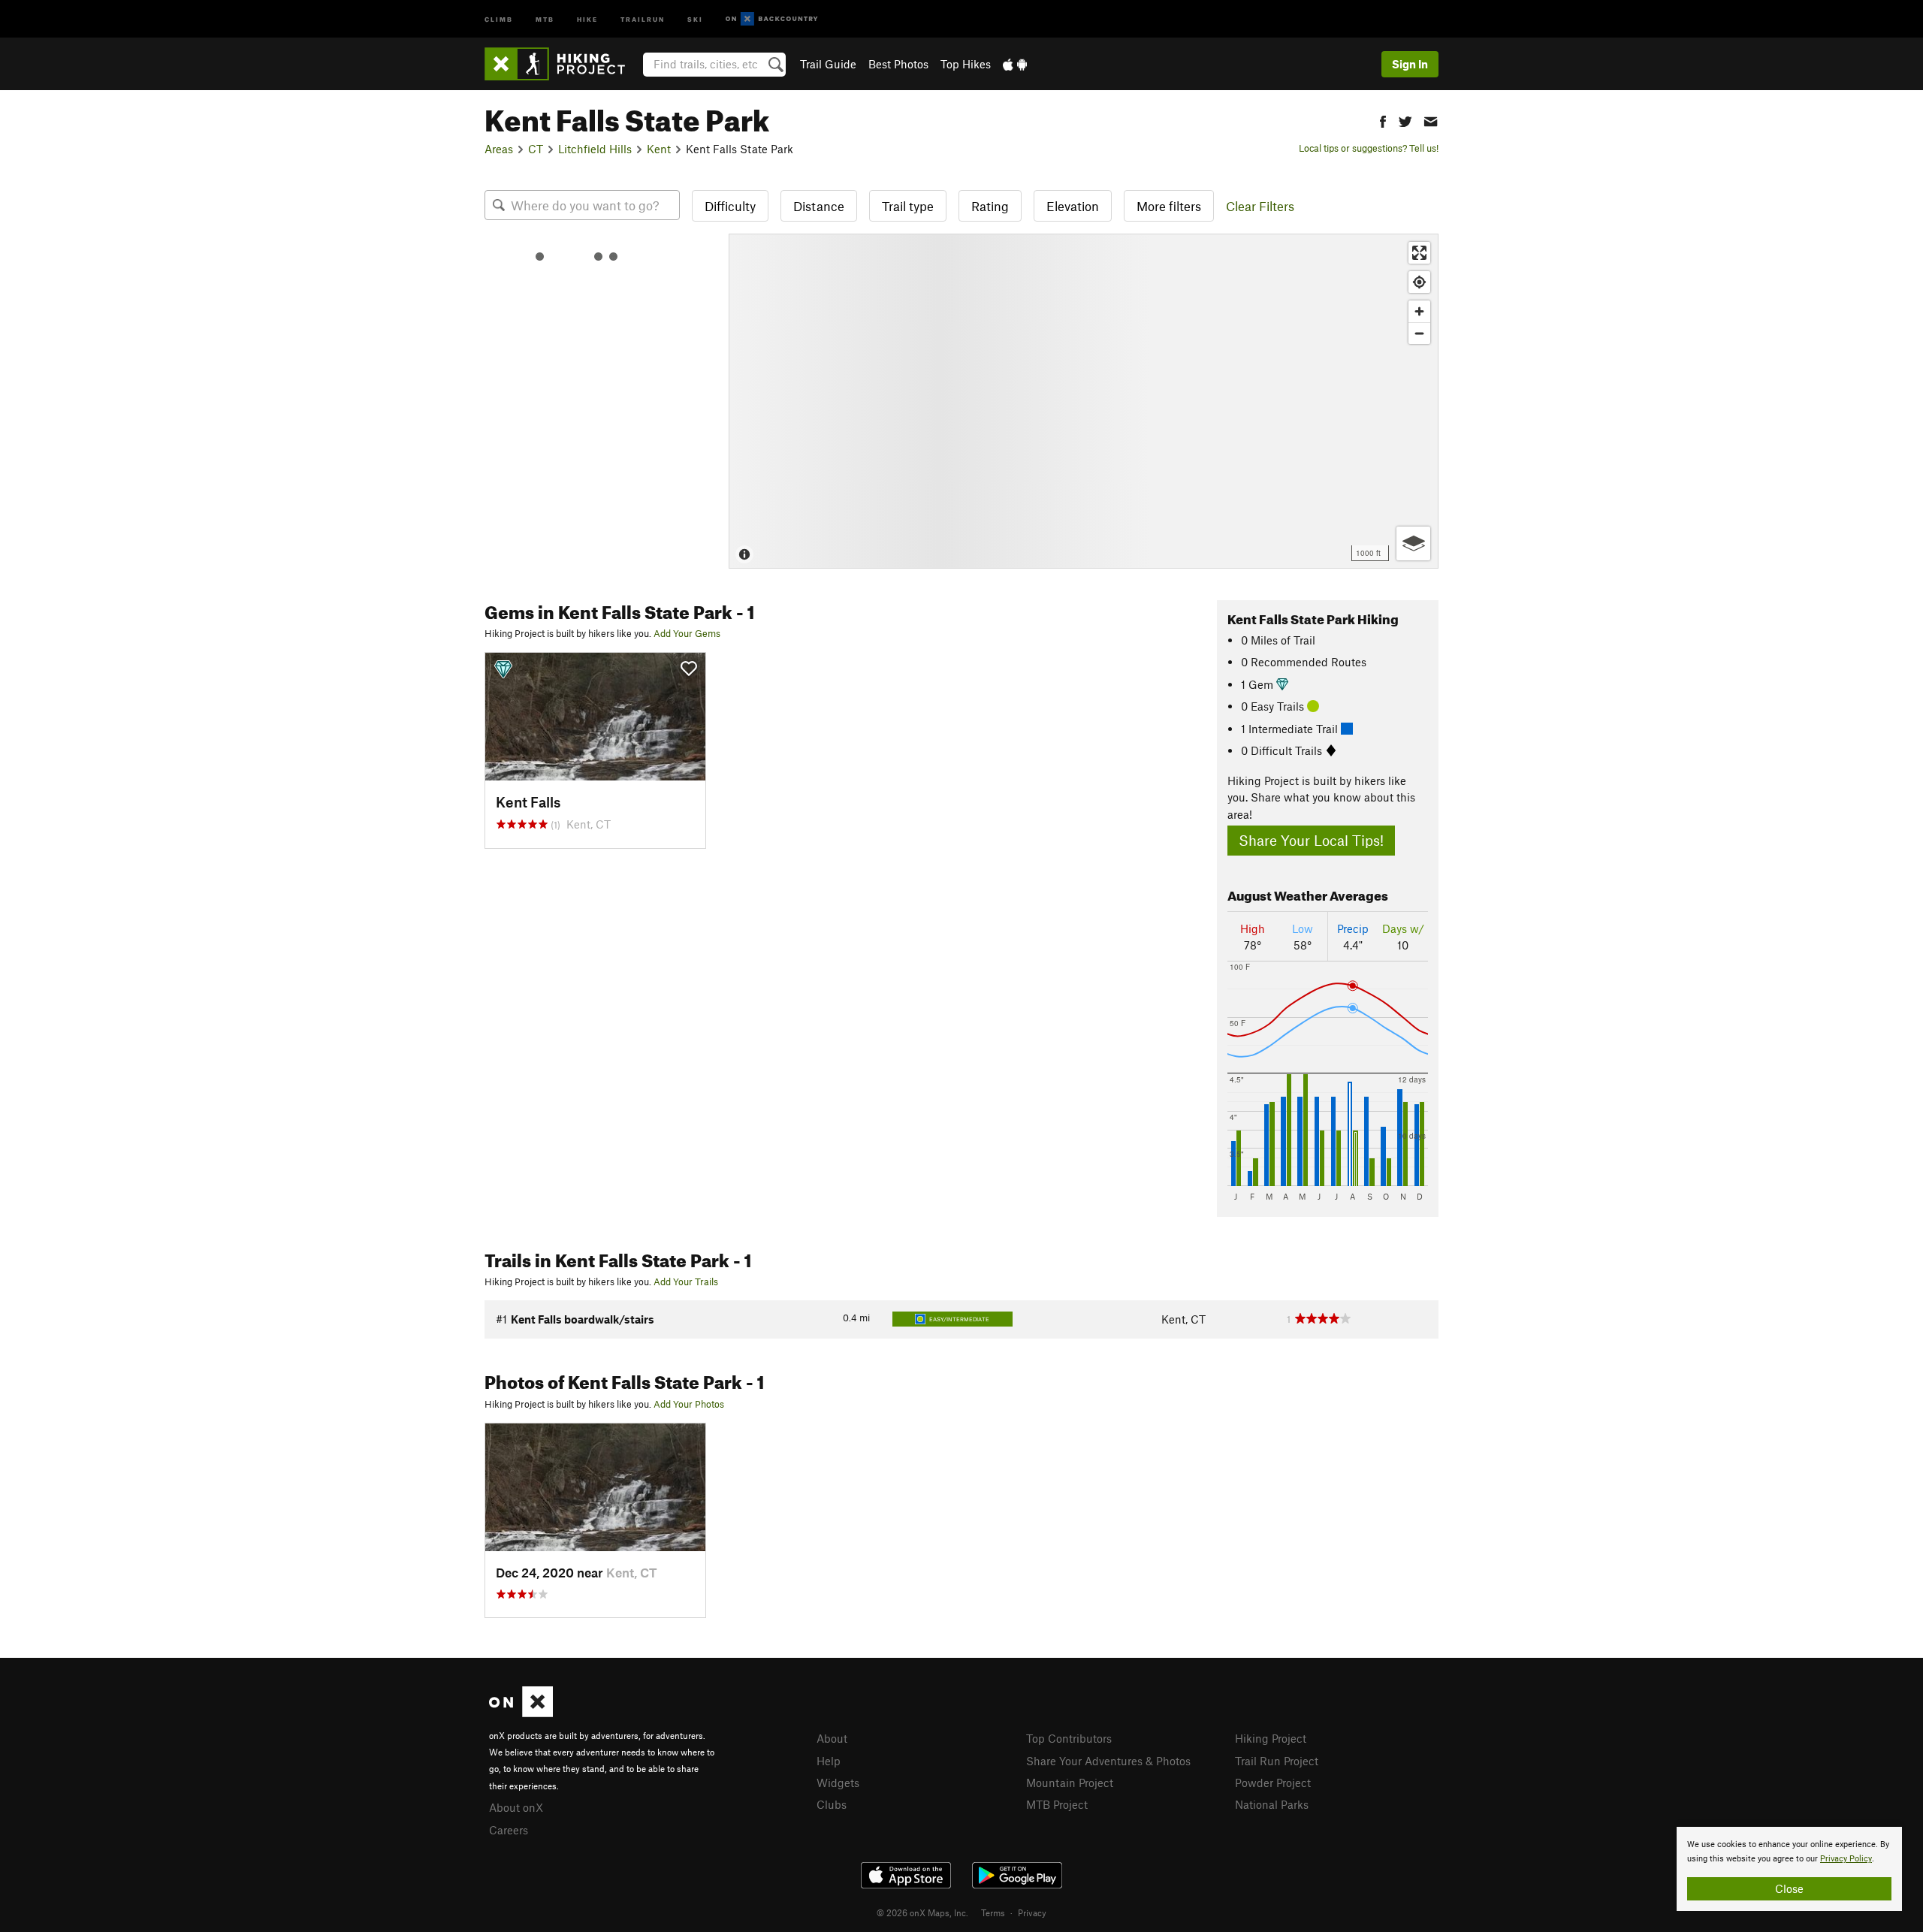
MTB (545, 18)
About (832, 1738)
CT (536, 149)
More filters (1169, 206)
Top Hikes (966, 64)
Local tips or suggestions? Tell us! (1369, 148)
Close (1789, 1888)
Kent (659, 149)
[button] (1383, 120)
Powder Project (1273, 1783)
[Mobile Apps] (1015, 64)
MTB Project (1057, 1804)
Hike (587, 18)
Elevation (1073, 206)
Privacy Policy (1846, 1859)
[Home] (562, 64)
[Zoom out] (1419, 333)
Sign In (1410, 64)
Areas (499, 149)
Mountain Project (1070, 1783)
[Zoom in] (1419, 311)
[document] (1789, 1869)
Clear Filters (1260, 206)
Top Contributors (1069, 1738)
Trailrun (643, 18)
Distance (819, 206)
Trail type (908, 206)
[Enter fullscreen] (1419, 253)
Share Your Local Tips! (1311, 840)
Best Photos (898, 64)
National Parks (1272, 1804)
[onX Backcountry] (772, 19)
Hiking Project (1271, 1738)
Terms (993, 1912)
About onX (516, 1807)
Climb (499, 18)
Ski (695, 18)
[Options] (1413, 543)
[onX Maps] (521, 1713)
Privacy (1032, 1912)
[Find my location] (1419, 282)
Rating (990, 206)
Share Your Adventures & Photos (1108, 1761)
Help (829, 1761)
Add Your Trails (686, 1281)
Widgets (838, 1783)
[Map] (1084, 401)
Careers (509, 1830)
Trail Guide (828, 64)
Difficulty (730, 206)
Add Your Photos (689, 1404)
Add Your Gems (687, 633)
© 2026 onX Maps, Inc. (922, 1912)
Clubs (832, 1804)
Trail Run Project (1277, 1761)
